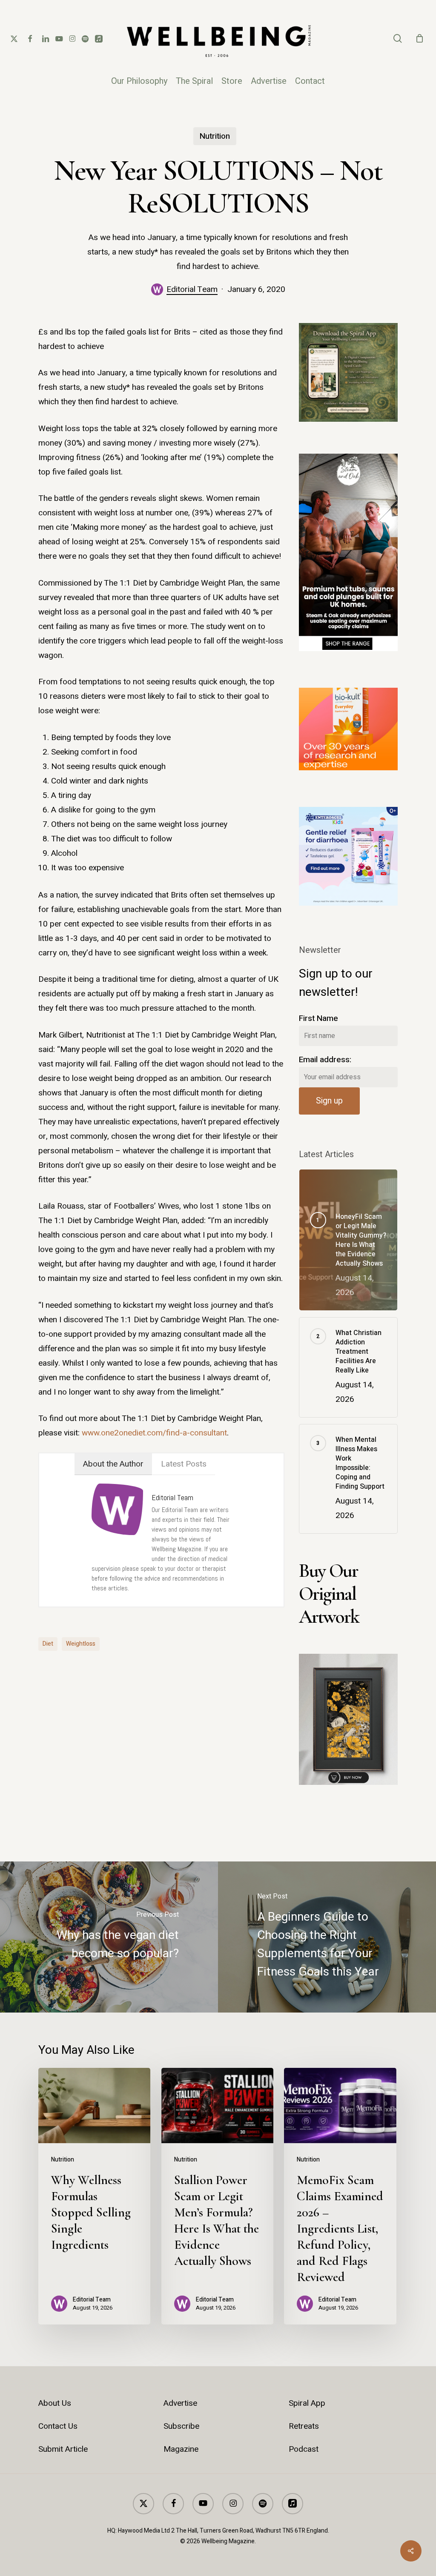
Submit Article (63, 2449)
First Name (318, 1018)
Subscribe (181, 2426)
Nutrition (215, 136)
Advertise (180, 2403)
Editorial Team (192, 289)
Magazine (181, 2449)
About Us (55, 2403)
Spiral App (307, 2403)
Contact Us (58, 2426)
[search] (398, 39)
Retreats (304, 2426)
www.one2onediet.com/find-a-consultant (154, 1433)
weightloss (81, 1644)
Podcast (304, 2449)
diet (48, 1644)
